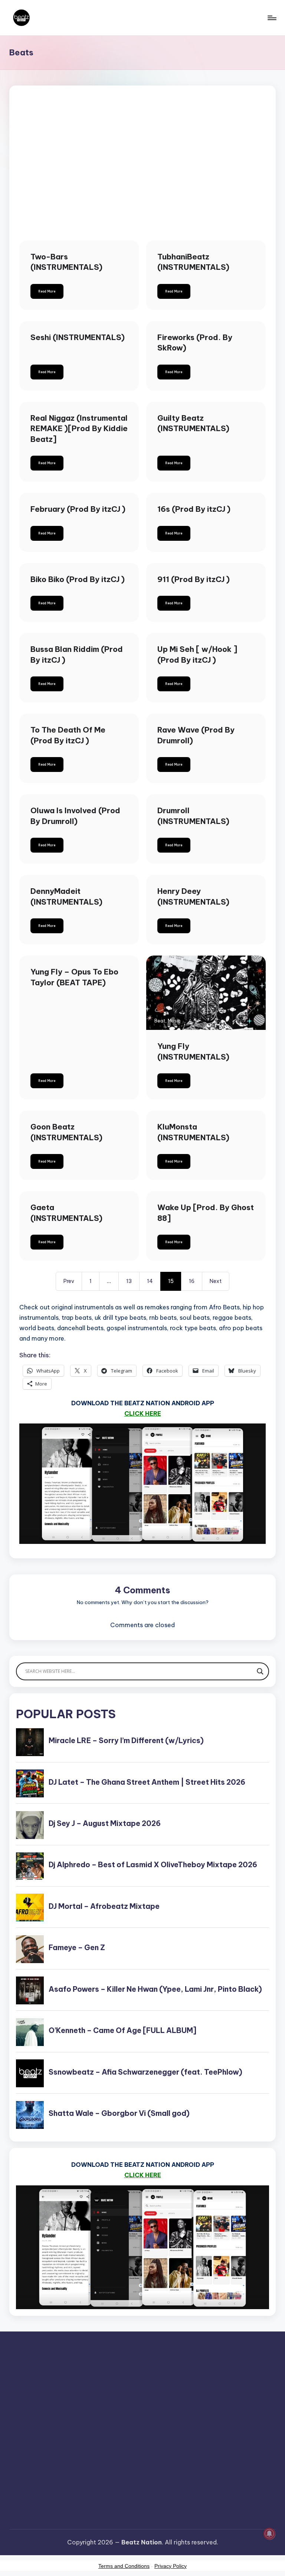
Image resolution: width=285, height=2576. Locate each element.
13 (129, 1281)
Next (216, 1281)
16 (192, 1281)
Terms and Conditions (124, 2566)
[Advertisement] (142, 173)
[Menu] (271, 18)
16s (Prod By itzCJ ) (194, 509)
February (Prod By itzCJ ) (78, 509)
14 (150, 1281)
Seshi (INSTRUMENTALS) (78, 337)
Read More (47, 291)
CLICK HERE (143, 1413)
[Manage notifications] (269, 2534)
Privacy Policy (171, 2566)
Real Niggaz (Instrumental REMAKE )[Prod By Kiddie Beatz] (79, 429)
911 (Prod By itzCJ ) (194, 579)
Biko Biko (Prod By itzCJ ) (78, 579)
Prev (69, 1281)
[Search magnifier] (260, 1671)
